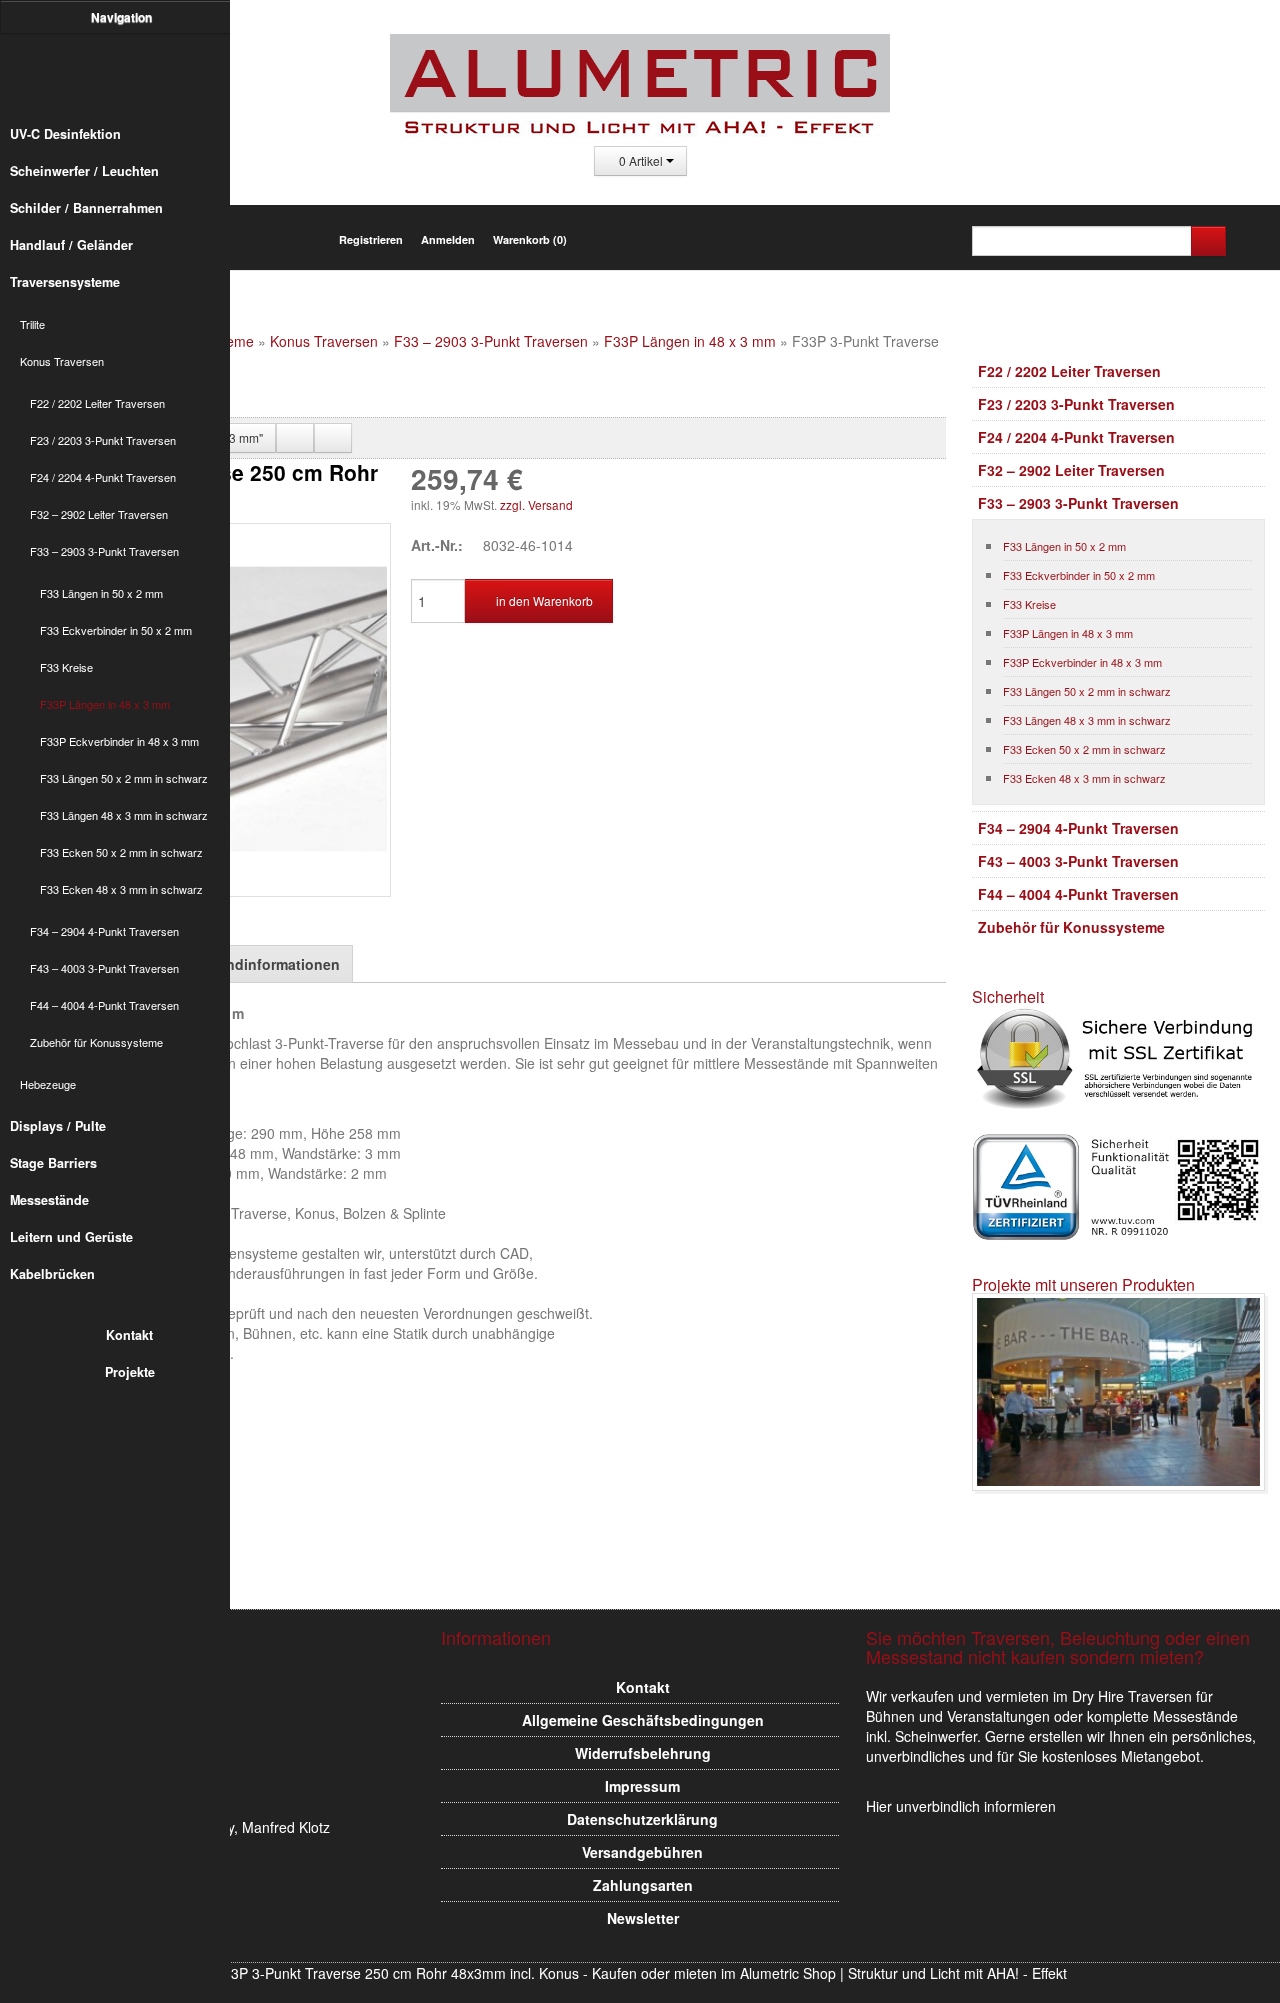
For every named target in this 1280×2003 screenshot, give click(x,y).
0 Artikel (641, 160)
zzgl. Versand (536, 504)
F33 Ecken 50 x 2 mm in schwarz (121, 852)
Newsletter (643, 1918)
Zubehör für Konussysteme (96, 1042)
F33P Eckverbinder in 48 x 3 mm (119, 741)
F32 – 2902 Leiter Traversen (99, 514)
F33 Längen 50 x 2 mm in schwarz (124, 778)
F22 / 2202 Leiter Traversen (97, 403)
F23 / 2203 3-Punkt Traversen (103, 440)
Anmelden (448, 239)
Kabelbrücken (52, 1274)
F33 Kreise (66, 667)
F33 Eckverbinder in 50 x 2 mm (116, 630)
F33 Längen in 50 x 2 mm (101, 593)
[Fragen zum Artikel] (333, 438)
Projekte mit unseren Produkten (1083, 1284)
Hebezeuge (48, 1084)
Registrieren (371, 239)
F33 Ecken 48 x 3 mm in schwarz (121, 889)
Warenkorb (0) (530, 239)
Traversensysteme (65, 282)
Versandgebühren (642, 1852)
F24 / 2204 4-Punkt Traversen (103, 477)
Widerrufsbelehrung (643, 1753)
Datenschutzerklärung (642, 1819)
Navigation (123, 17)
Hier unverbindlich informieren (961, 1806)
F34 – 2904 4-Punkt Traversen (104, 931)
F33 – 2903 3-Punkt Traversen (104, 551)
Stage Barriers (53, 1163)
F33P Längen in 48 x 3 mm (105, 704)
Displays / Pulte (58, 1126)
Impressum (642, 1786)
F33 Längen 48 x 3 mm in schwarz (124, 815)
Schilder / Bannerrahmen (86, 208)
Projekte (130, 1372)
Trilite (32, 324)
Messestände (49, 1200)
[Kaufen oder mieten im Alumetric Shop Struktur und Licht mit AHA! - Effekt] (125, 73)
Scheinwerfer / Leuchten (84, 171)
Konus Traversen (62, 361)
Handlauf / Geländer (71, 245)
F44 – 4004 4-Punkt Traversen (104, 1005)
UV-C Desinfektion (65, 134)
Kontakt (130, 1335)
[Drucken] (295, 438)
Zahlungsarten (643, 1885)
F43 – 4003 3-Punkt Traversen (104, 968)
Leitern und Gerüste (71, 1237)
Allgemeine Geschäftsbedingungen (643, 1720)
